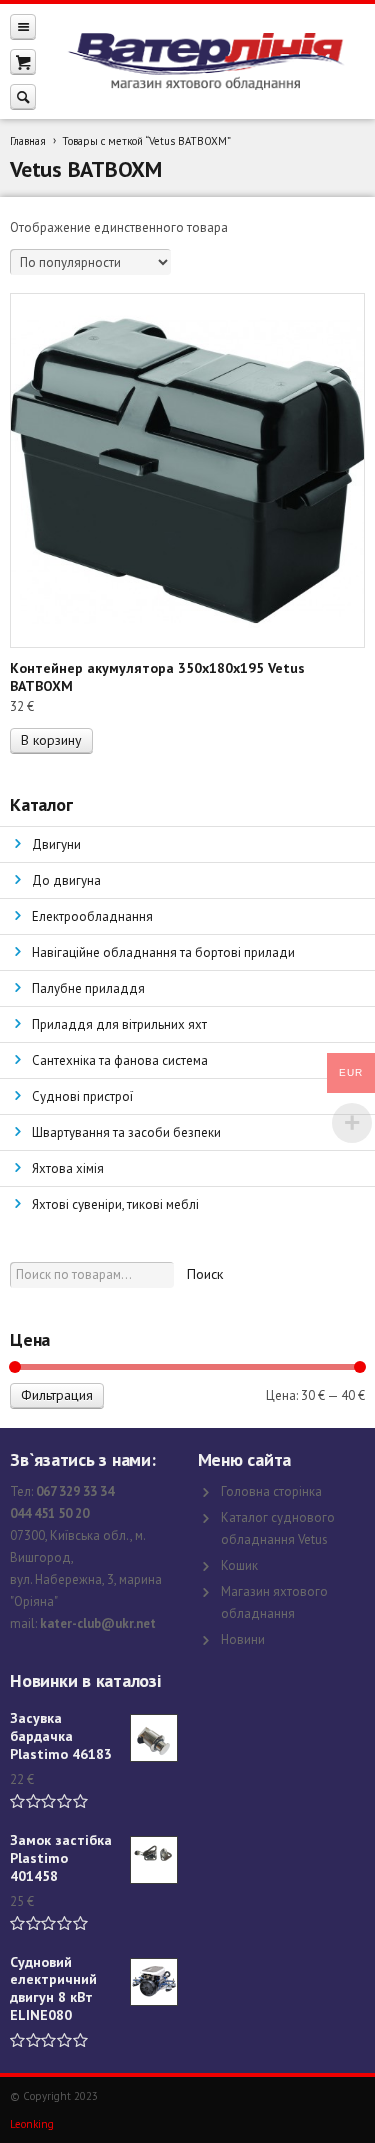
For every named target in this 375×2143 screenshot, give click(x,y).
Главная (28, 141)
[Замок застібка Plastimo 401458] (154, 1860)
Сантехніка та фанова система (120, 1060)
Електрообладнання (92, 916)
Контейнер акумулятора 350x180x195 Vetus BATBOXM (157, 677)
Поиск (205, 1274)
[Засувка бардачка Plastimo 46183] (154, 1738)
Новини (243, 1639)
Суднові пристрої (82, 1096)
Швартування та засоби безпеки (126, 1132)
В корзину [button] (51, 740)
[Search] (23, 96)
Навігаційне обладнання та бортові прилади (163, 952)
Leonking (32, 2124)
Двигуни (56, 844)
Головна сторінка (271, 1491)
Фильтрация (57, 1395)
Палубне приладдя (88, 988)
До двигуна (66, 880)
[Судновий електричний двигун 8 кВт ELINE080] (154, 1982)
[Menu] (23, 26)
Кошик (239, 1565)
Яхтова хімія (68, 1168)
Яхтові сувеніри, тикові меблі (115, 1204)
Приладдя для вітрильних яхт (119, 1024)
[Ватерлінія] (205, 62)
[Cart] (23, 61)
